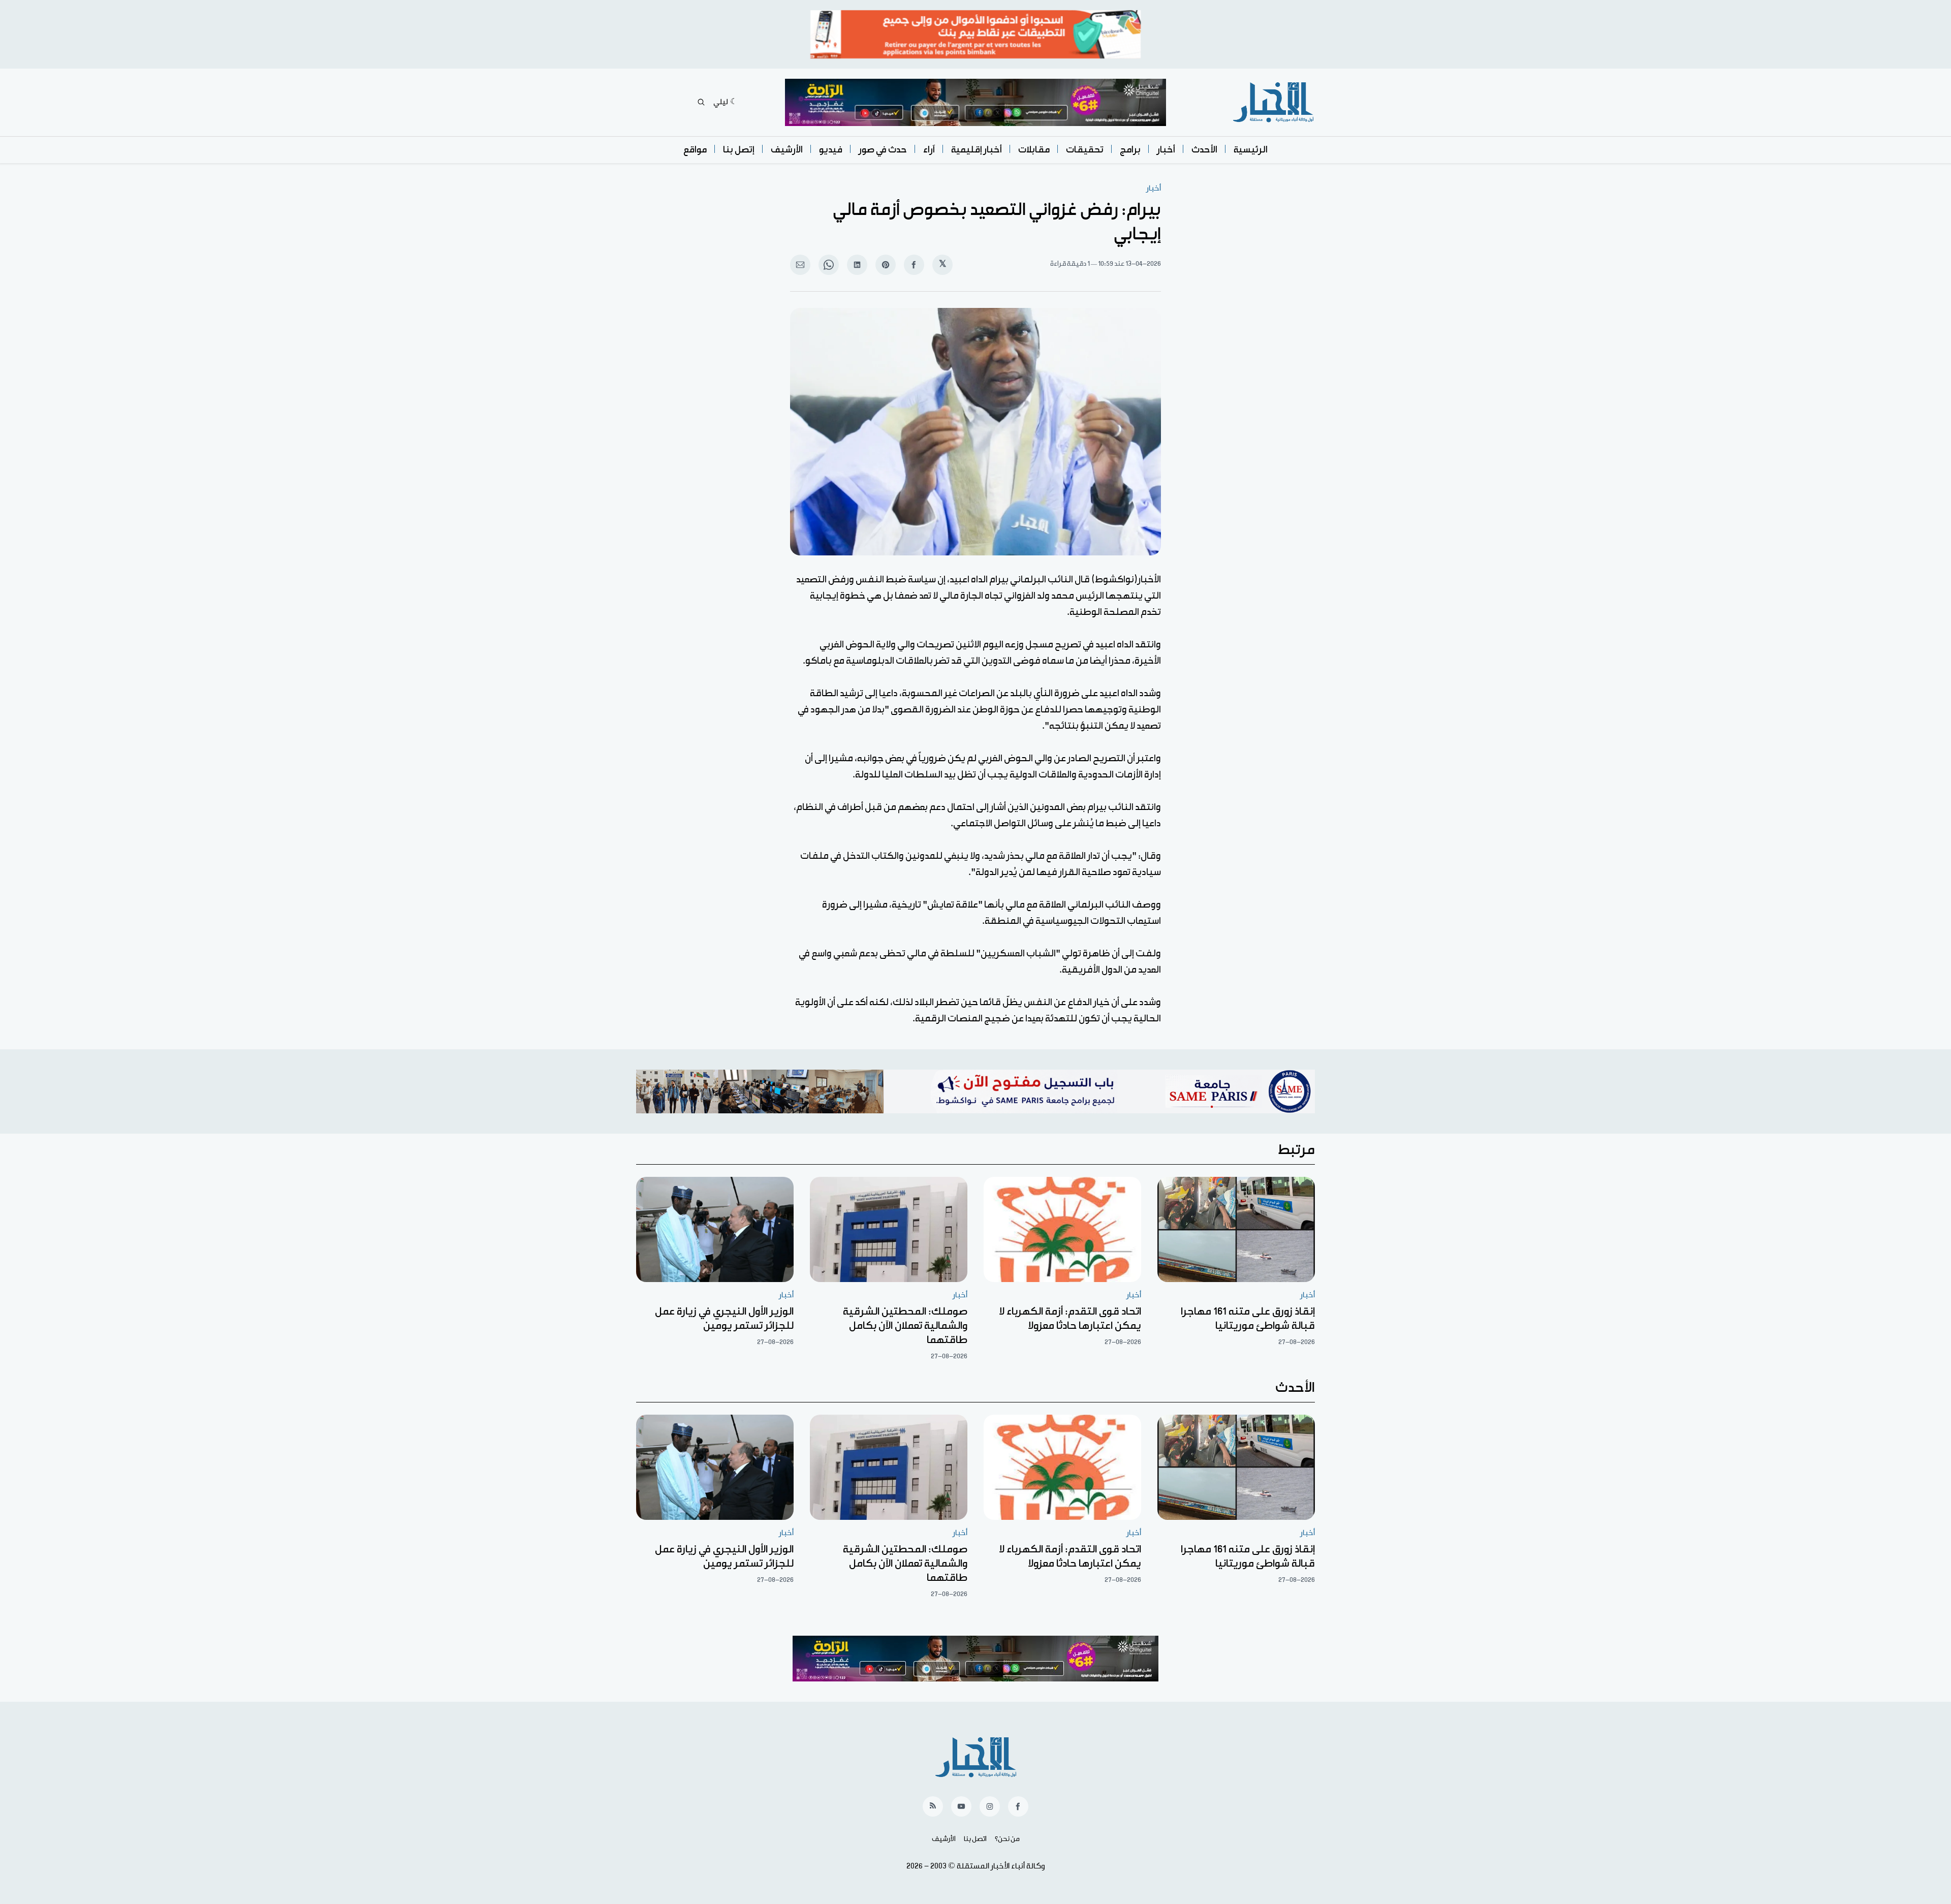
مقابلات (1034, 150)
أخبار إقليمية (977, 150)
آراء (929, 150)
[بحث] (701, 102)
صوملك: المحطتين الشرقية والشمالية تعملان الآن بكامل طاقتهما (905, 1326)
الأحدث (1204, 150)
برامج (1130, 150)
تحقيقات (1085, 150)
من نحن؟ (1007, 1839)
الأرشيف (787, 150)
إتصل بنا (739, 150)
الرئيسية (1251, 150)
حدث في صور (883, 150)
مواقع (695, 150)
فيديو (831, 150)
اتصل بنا (975, 1839)
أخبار (1166, 150)
